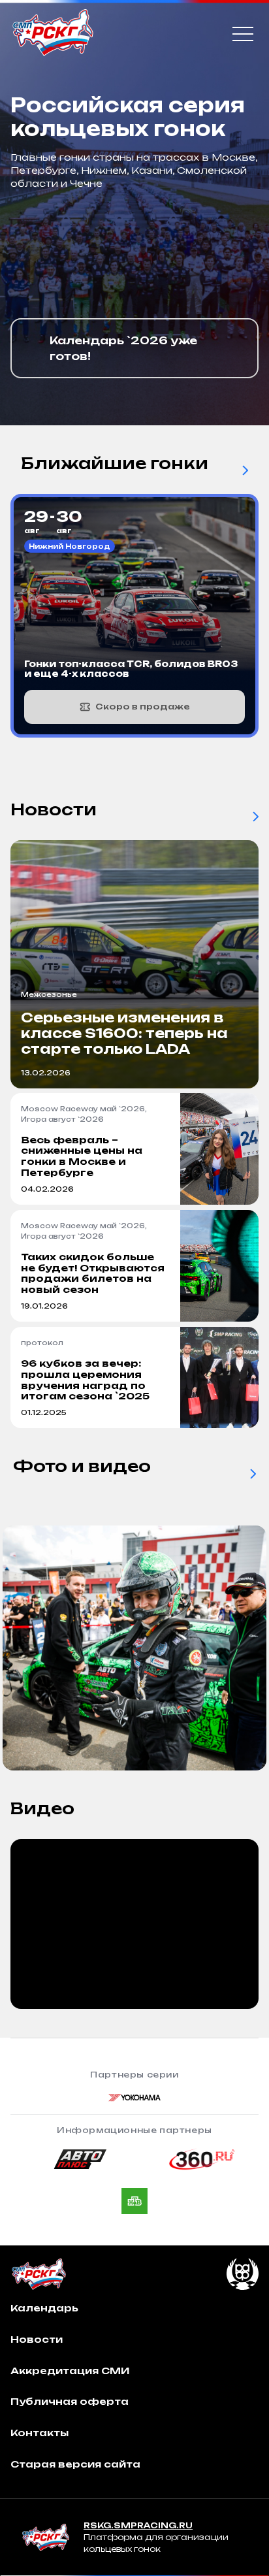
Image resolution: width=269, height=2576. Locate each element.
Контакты (40, 2433)
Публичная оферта (70, 2401)
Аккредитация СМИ (70, 2371)
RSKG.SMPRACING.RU (138, 2525)
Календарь (44, 2308)
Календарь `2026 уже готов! (123, 348)
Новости (37, 2339)
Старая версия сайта (75, 2464)
